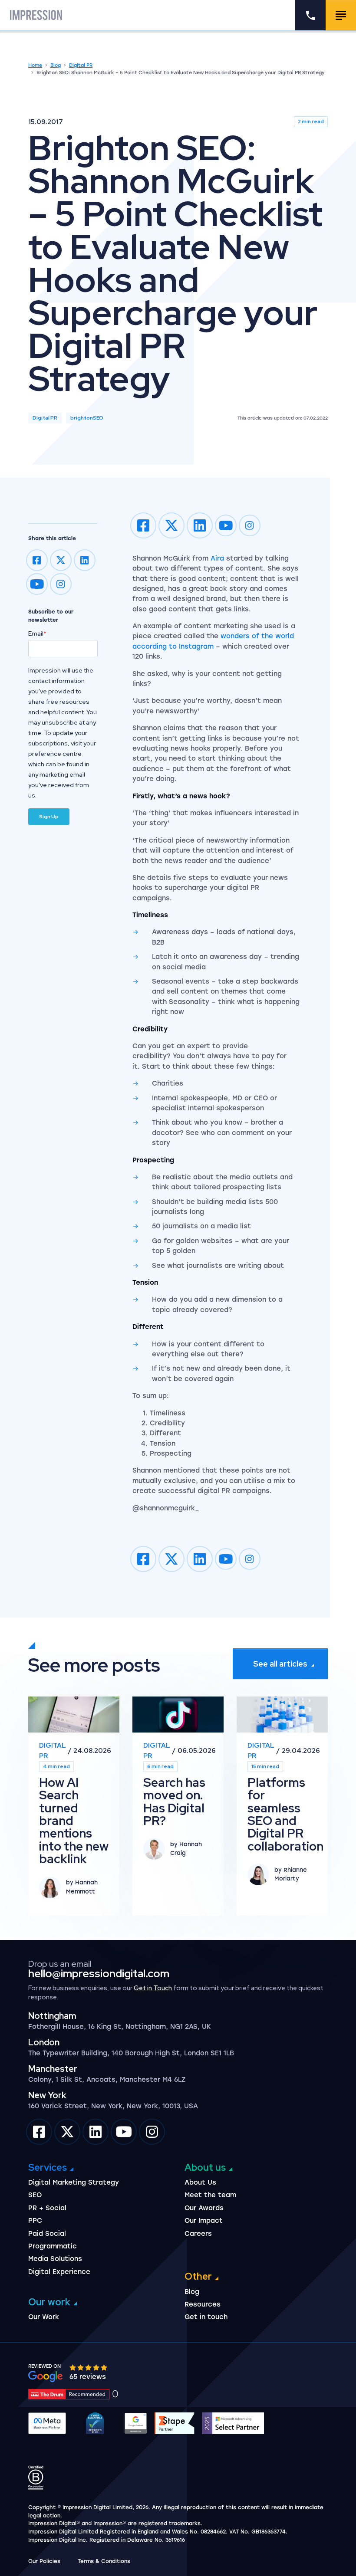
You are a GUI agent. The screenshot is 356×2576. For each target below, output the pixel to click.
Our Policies (44, 2561)
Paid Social (47, 2234)
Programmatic (53, 2246)
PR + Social (47, 2208)
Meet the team (210, 2195)
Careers (198, 2234)
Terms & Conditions (104, 2561)
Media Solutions (55, 2259)
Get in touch (206, 2317)
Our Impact (204, 2221)
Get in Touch (153, 1988)
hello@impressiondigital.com (99, 1974)
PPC (35, 2221)
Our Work (44, 2317)
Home (35, 65)
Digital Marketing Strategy (74, 2182)
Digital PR (81, 65)
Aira (217, 558)
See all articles (280, 1664)
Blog (56, 65)
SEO (35, 2195)
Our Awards (204, 2208)
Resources (203, 2304)
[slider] (89, 2368)
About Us (200, 2182)
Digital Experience (59, 2272)
